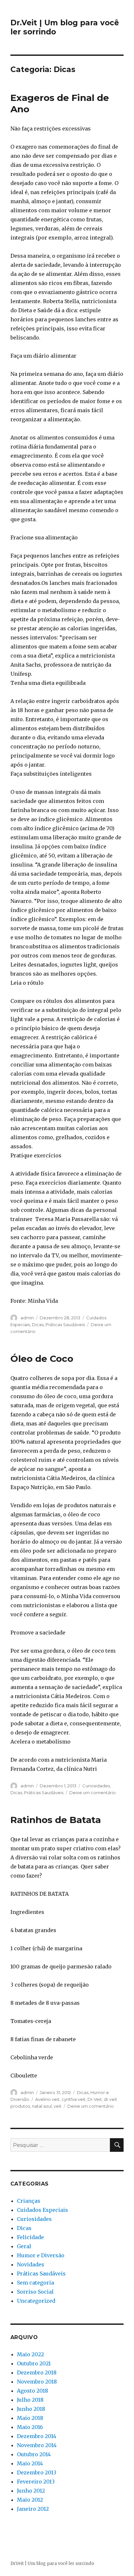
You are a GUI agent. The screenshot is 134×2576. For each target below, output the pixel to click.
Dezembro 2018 (37, 2373)
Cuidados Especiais (42, 2210)
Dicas (38, 1325)
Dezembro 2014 (37, 2436)
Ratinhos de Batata (56, 1820)
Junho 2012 (31, 2491)
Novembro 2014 (37, 2445)
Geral (24, 2246)
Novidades (31, 2264)
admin (27, 1318)
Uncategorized (36, 2301)
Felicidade (30, 2237)
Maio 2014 (30, 2463)
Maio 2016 (30, 2427)
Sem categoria (35, 2283)
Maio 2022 (30, 2354)
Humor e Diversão (41, 2255)
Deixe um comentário (93, 1793)
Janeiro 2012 (33, 2509)
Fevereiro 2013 (36, 2482)
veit (58, 2106)
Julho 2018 (30, 2400)
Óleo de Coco (42, 1359)
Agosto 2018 (33, 2391)
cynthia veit (74, 2099)
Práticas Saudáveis (65, 1325)
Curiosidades (96, 1786)
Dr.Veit (95, 2099)
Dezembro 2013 (37, 2472)
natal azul (42, 2106)
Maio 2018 (30, 2418)
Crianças (29, 2201)
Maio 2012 (30, 2500)
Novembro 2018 (37, 2382)
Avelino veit (47, 2099)
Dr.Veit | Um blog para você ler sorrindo (52, 2564)
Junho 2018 (31, 2409)
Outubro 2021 (34, 2363)
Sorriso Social (35, 2292)
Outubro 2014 (34, 2454)
